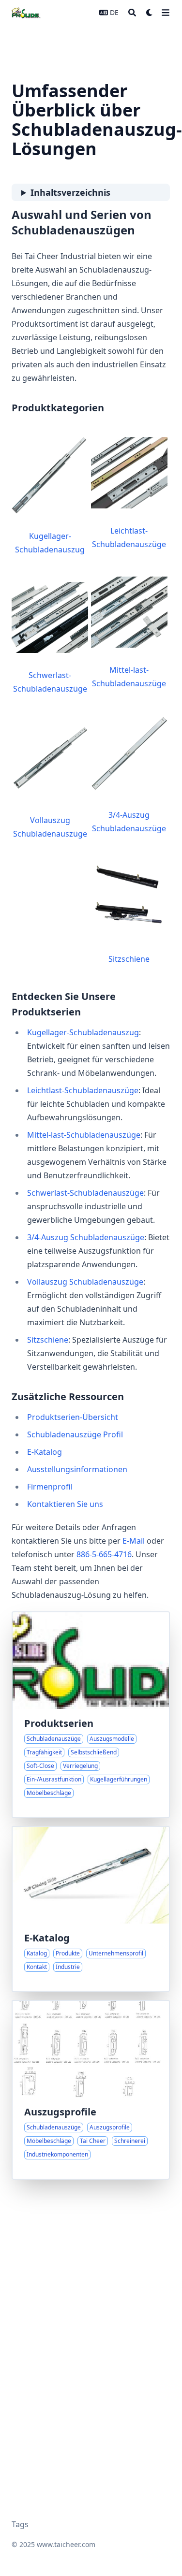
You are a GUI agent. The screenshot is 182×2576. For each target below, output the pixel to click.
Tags (20, 2524)
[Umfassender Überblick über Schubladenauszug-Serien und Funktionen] (91, 1715)
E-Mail (134, 1541)
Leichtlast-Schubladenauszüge (129, 537)
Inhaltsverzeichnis (70, 192)
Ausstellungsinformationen (77, 1469)
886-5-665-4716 (104, 1554)
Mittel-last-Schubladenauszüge (129, 677)
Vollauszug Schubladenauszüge (50, 827)
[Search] (132, 13)
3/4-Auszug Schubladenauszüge (129, 822)
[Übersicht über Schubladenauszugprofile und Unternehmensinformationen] (91, 2090)
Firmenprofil (50, 1487)
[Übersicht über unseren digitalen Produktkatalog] (91, 1909)
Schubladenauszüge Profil (75, 1434)
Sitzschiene (129, 959)
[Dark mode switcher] (150, 13)
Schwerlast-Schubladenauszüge (50, 682)
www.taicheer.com (66, 2544)
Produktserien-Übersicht (73, 1417)
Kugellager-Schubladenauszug (50, 543)
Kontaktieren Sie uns (65, 1504)
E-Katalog (45, 1452)
